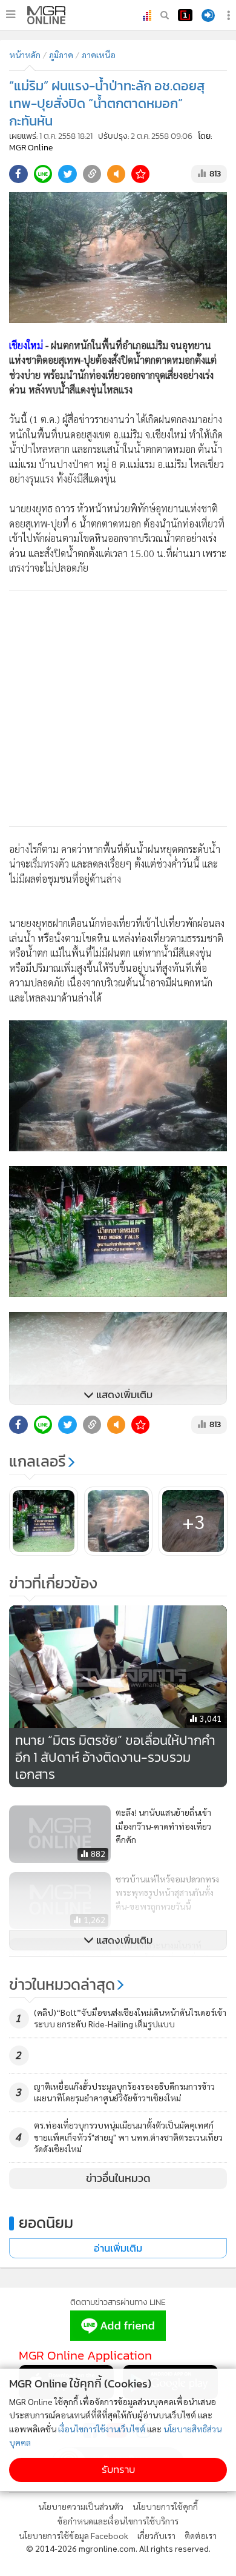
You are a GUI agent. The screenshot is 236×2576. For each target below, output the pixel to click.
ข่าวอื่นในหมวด (118, 2178)
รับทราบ (118, 2470)
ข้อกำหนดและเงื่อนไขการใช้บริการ (118, 2521)
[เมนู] (11, 15)
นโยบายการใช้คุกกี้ (165, 2506)
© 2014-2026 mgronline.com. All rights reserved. (118, 2548)
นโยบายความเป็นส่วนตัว (81, 2506)
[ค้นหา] (165, 15)
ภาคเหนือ (99, 55)
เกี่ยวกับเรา (156, 2535)
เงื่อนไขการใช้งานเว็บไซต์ (102, 2429)
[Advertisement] (118, 709)
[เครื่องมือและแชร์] (230, 15)
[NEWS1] (185, 15)
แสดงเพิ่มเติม (123, 1395)
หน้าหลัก (25, 55)
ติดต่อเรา (201, 2535)
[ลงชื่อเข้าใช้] (208, 15)
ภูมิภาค (61, 55)
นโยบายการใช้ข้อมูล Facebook (74, 2535)
